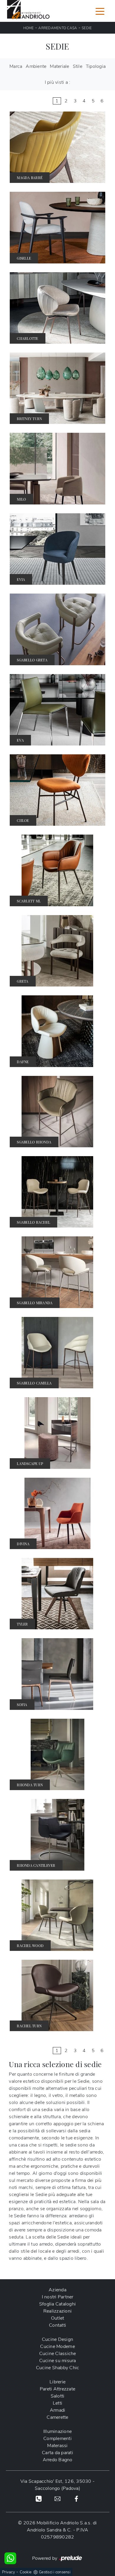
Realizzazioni (57, 2311)
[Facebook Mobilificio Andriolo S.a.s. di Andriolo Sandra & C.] (76, 2498)
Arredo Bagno (58, 2460)
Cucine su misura (58, 2361)
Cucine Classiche (58, 2354)
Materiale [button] (59, 66)
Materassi (57, 2446)
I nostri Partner (58, 2297)
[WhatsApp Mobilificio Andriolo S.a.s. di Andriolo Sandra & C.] (10, 2558)
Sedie (87, 28)
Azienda (57, 2290)
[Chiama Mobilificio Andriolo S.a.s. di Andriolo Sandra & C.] (39, 2498)
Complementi (57, 2439)
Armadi (58, 2410)
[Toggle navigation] (100, 11)
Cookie (26, 2572)
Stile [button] (78, 66)
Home (29, 28)
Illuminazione (57, 2431)
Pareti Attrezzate (57, 2389)
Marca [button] (16, 66)
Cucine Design (57, 2339)
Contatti (57, 2325)
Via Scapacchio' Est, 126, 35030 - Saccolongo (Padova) (57, 2485)
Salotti (58, 2396)
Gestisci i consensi (55, 2572)
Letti (57, 2403)
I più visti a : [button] (58, 82)
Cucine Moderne (57, 2346)
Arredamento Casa (58, 28)
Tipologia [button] (96, 66)
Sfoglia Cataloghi (57, 2304)
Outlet (58, 2318)
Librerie (57, 2382)
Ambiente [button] (36, 66)
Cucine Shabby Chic (58, 2368)
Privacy (9, 2572)
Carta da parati (57, 2453)
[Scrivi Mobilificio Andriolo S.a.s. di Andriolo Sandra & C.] (57, 2498)
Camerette (57, 2417)
